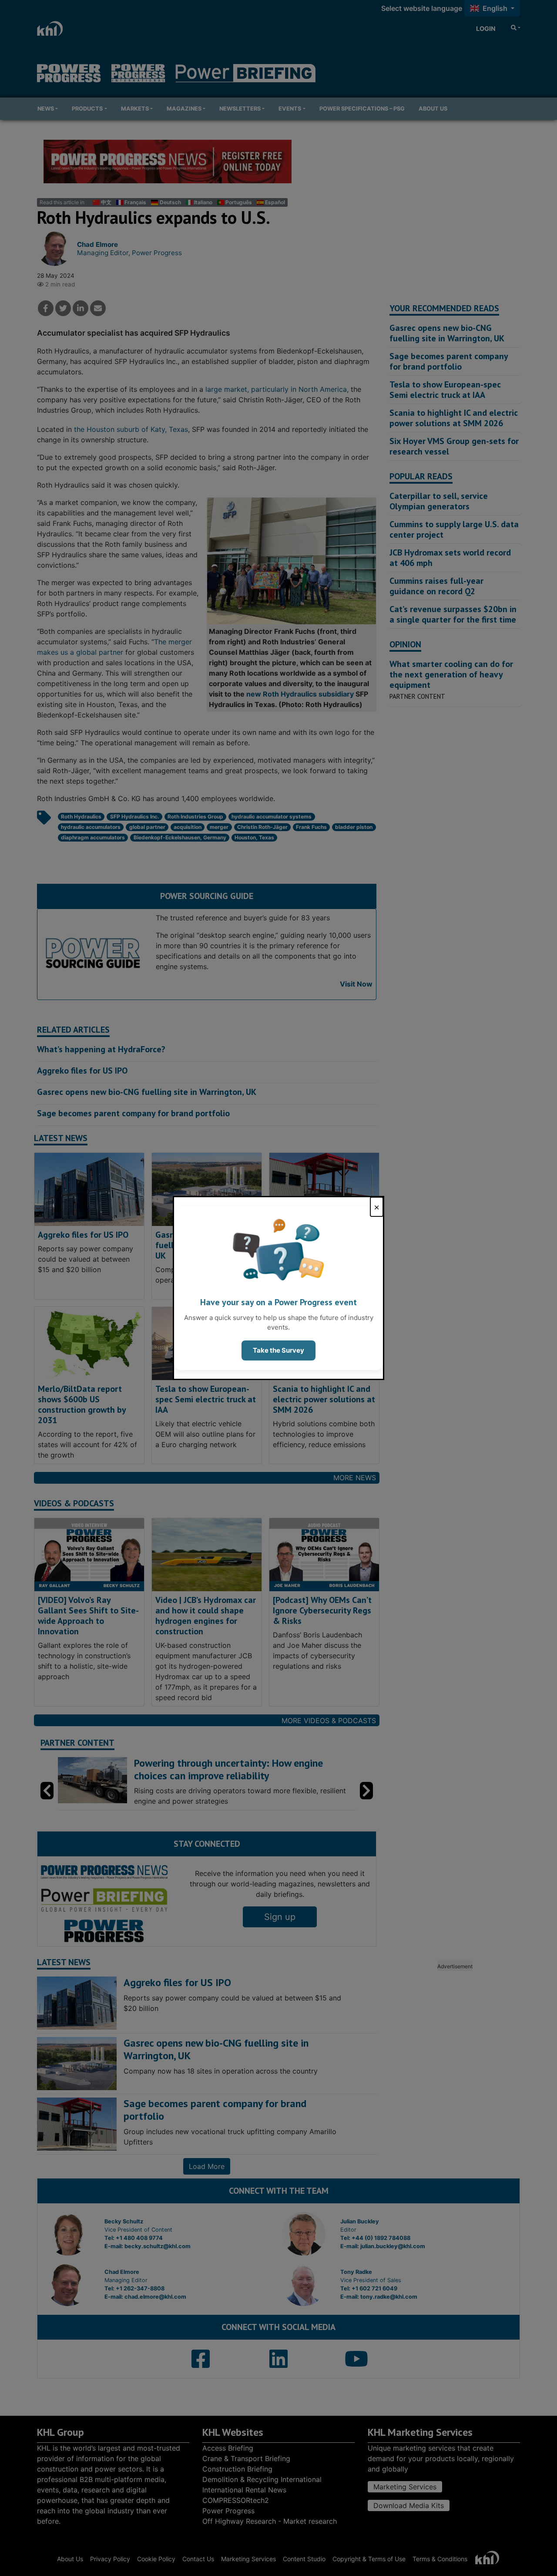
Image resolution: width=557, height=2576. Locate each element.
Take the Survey (278, 1350)
